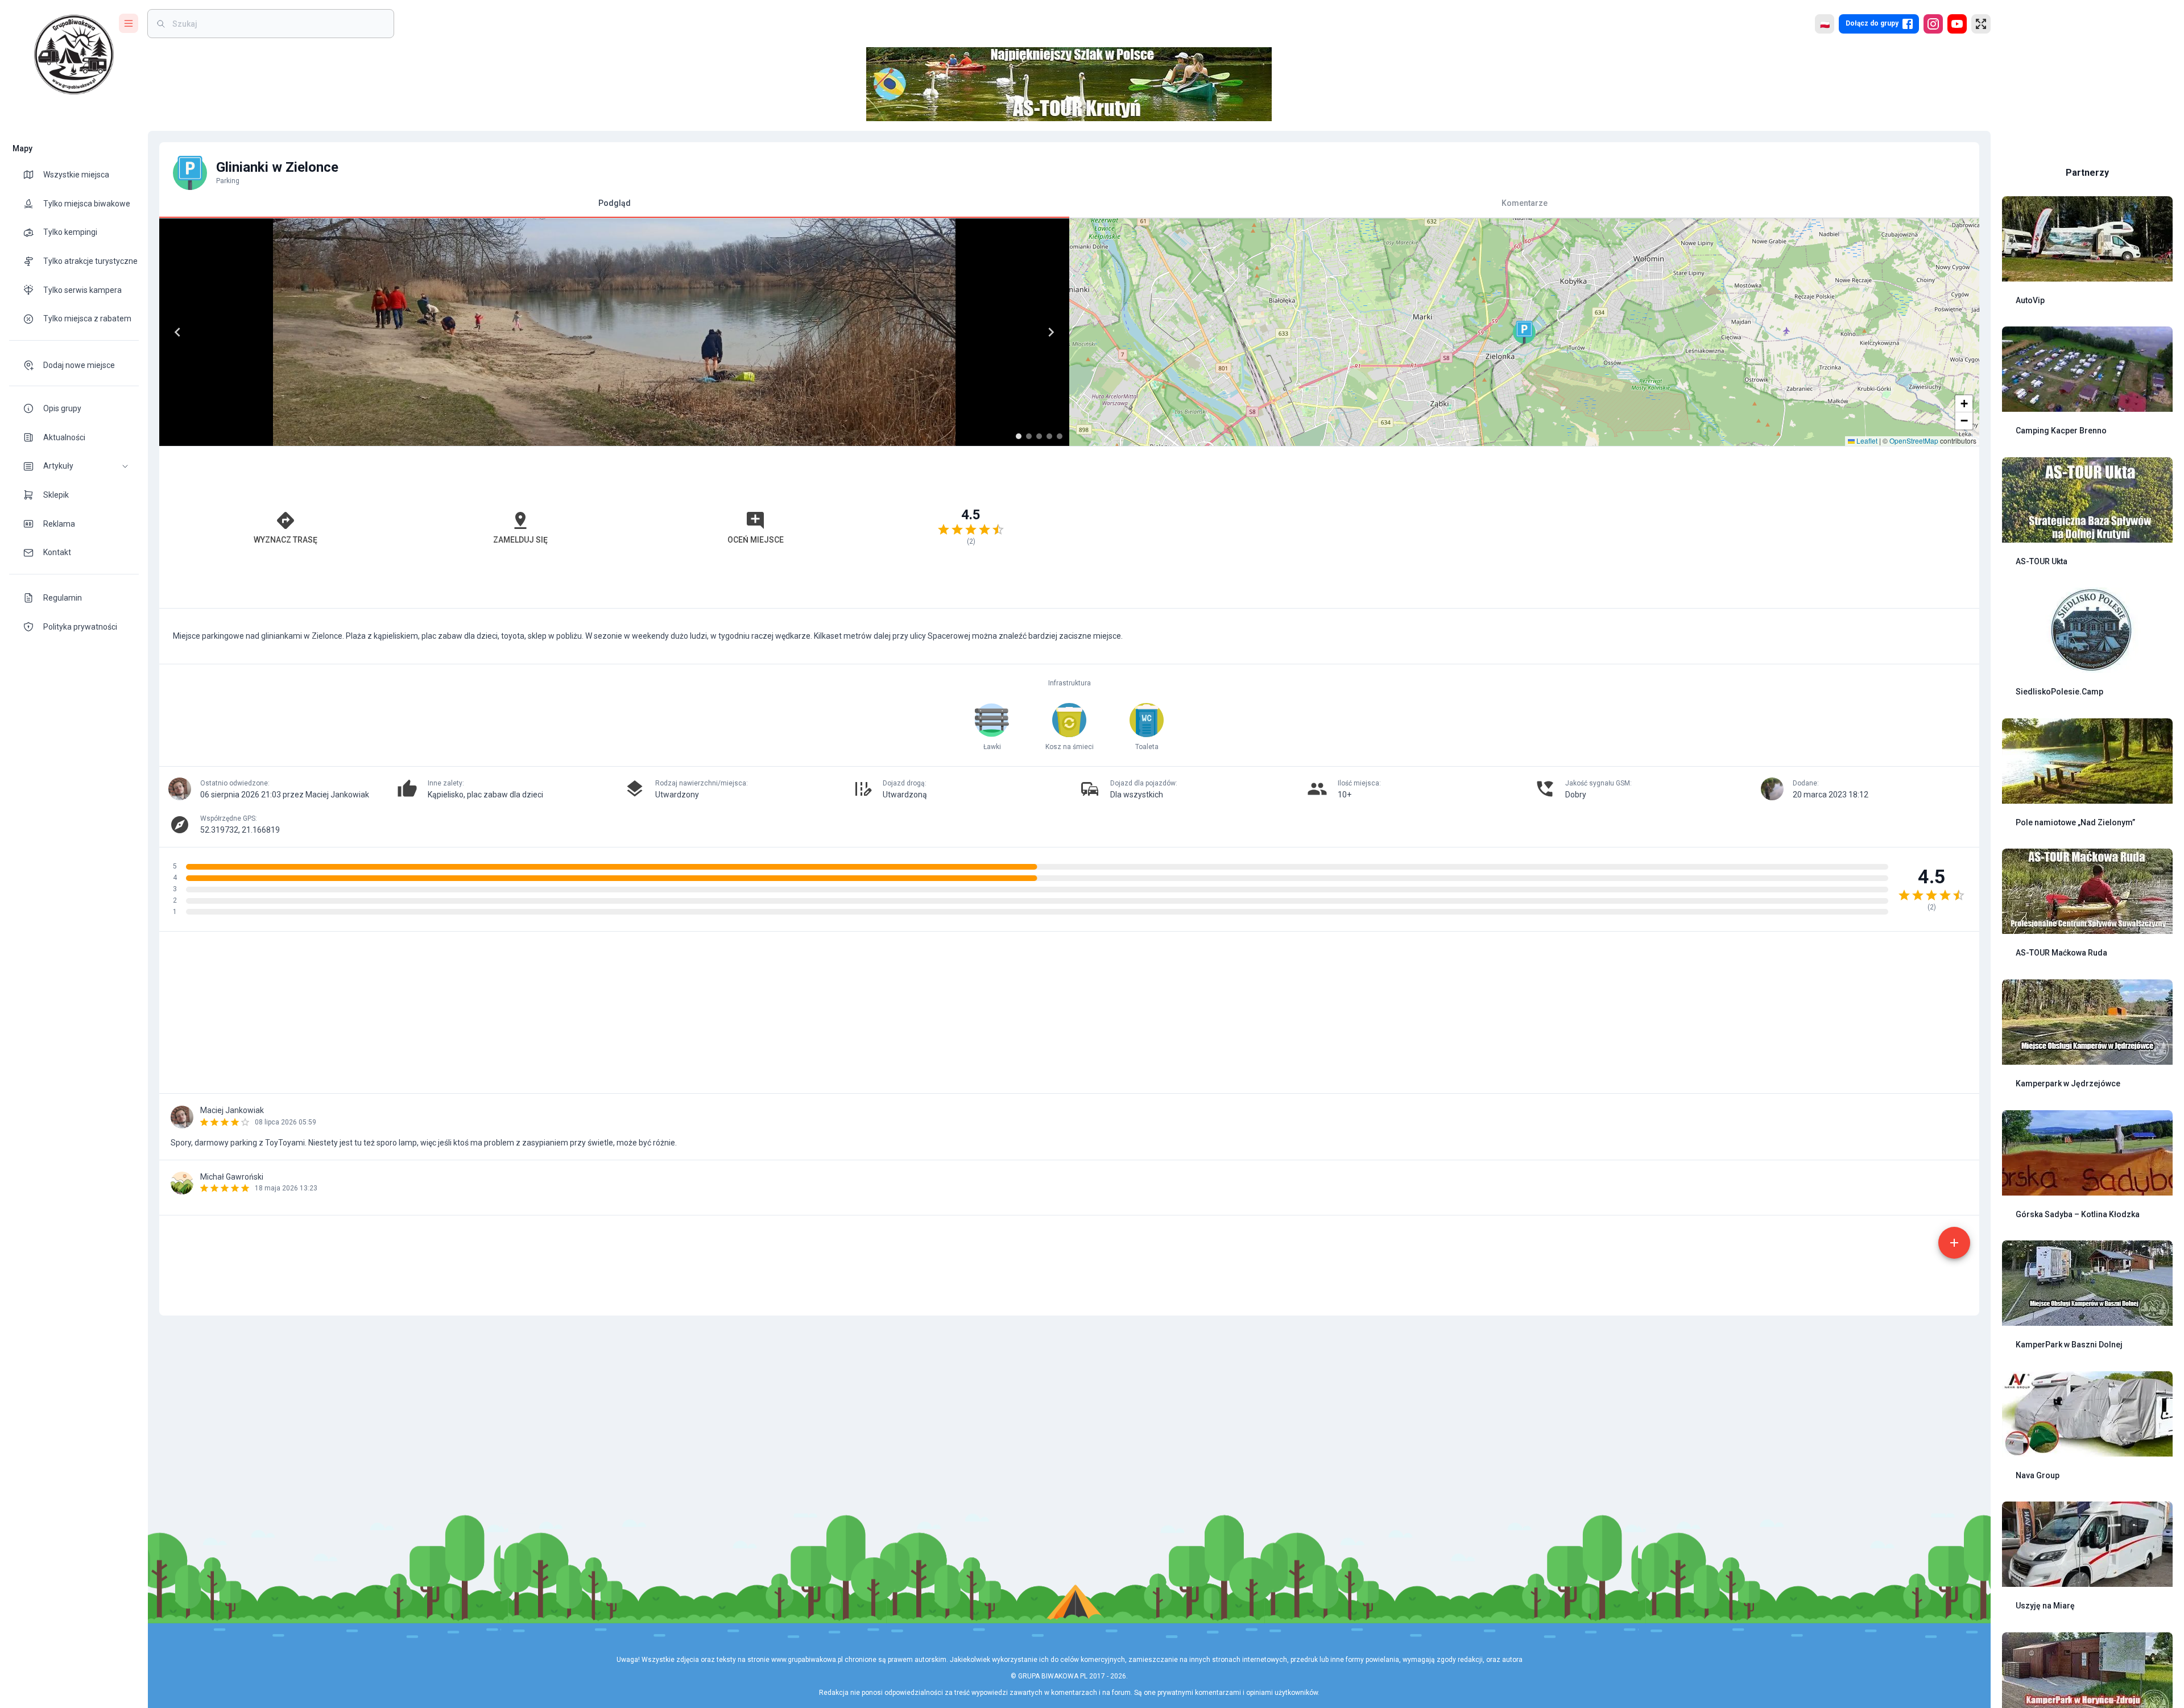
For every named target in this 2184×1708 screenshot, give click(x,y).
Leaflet (1866, 441)
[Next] (1051, 332)
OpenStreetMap (1914, 441)
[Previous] (177, 332)
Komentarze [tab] (1525, 203)
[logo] (74, 55)
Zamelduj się (520, 540)
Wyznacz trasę (286, 540)
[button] (74, 466)
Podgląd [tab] (615, 203)
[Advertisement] (1524, 527)
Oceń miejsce (756, 540)
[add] (1954, 1243)
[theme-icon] (33, 175)
